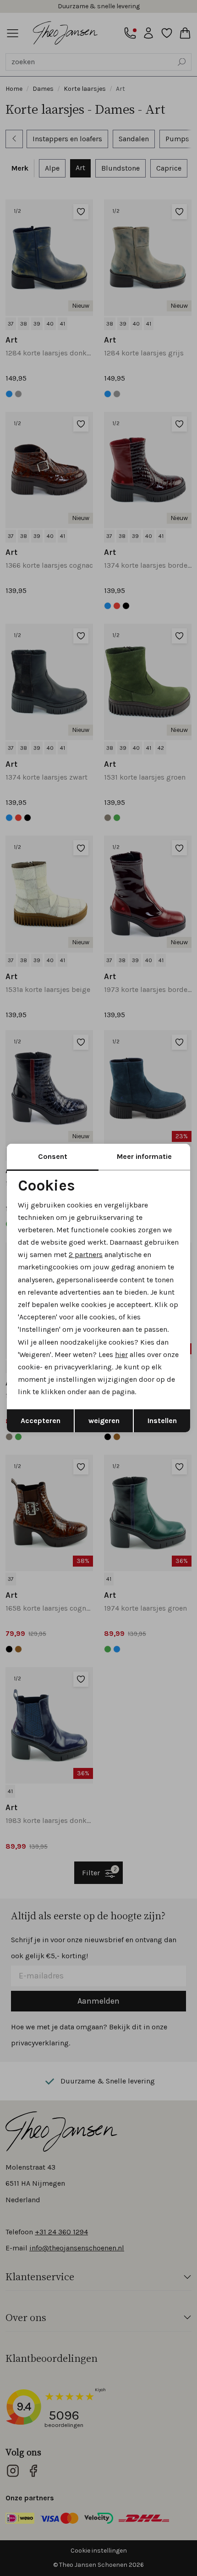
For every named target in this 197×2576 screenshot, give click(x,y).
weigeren (104, 1421)
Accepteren (41, 1421)
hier (121, 1354)
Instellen (162, 1421)
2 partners (86, 1255)
